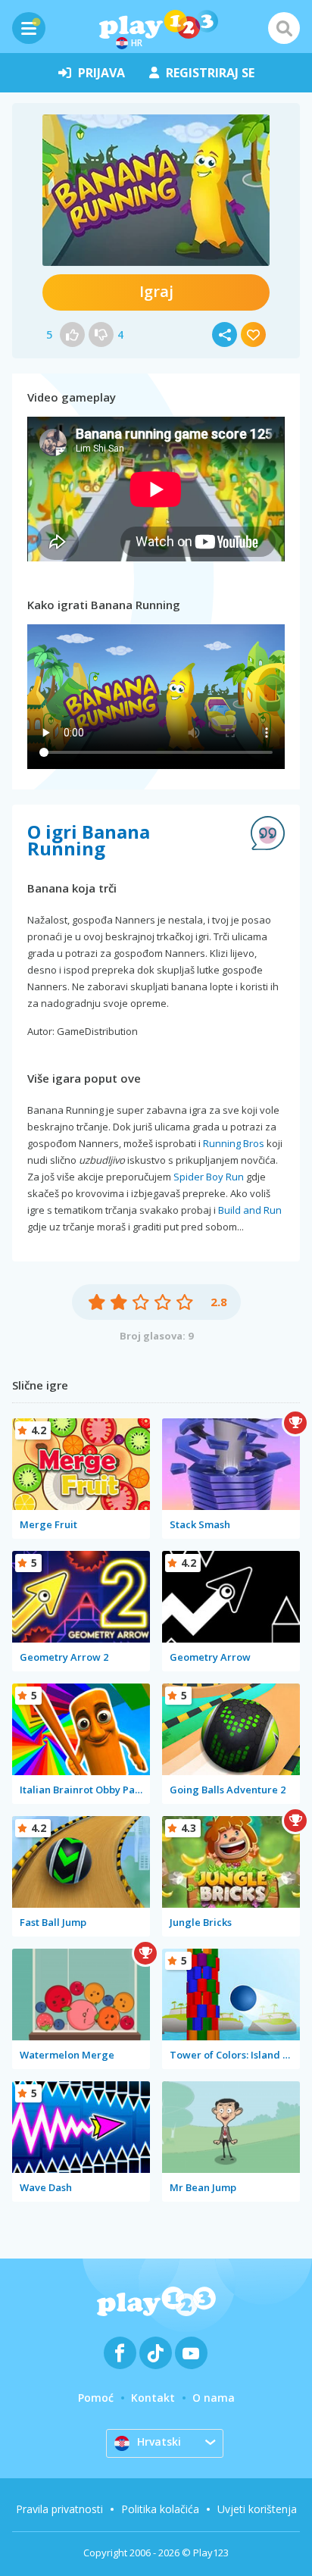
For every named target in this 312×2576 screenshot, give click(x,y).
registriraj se (210, 73)
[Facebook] (120, 2353)
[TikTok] (156, 2353)
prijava (101, 73)
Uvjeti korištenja (257, 2509)
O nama (214, 2398)
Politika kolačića (160, 2509)
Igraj (156, 291)
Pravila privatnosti (59, 2509)
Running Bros (234, 1143)
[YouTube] (191, 2353)
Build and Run (250, 1210)
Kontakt (153, 2398)
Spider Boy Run (209, 1177)
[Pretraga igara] (284, 28)
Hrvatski (159, 2442)
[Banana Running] (156, 190)
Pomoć (96, 2398)
